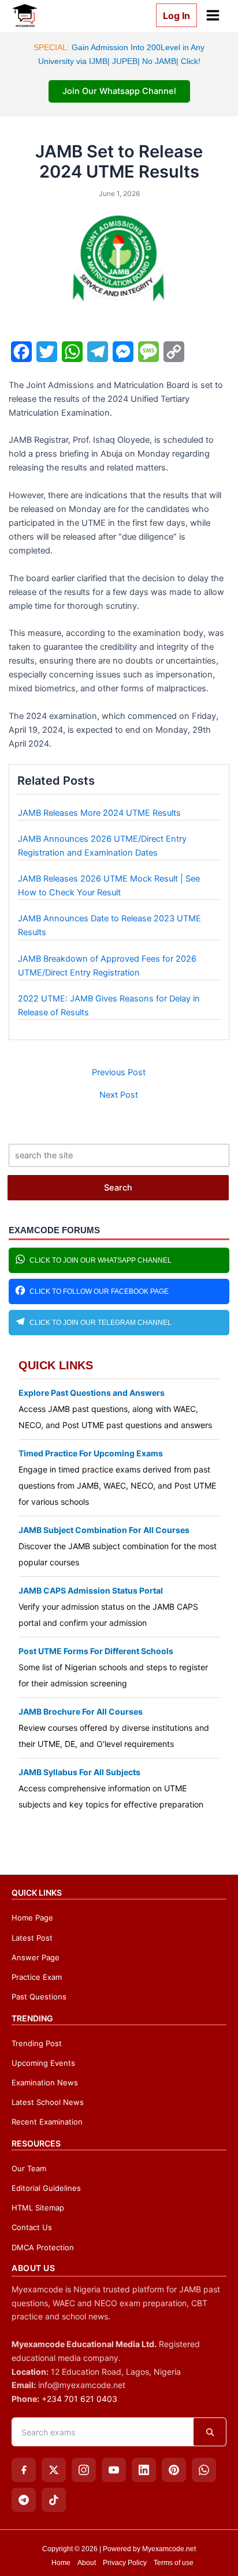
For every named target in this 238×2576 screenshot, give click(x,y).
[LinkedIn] (144, 2470)
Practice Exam (37, 1977)
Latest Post (32, 1938)
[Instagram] (84, 2470)
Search (118, 1188)
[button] (172, 15)
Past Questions (39, 1997)
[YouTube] (114, 2470)
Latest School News (48, 2102)
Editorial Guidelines (46, 2188)
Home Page (32, 1918)
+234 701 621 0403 (79, 2399)
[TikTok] (54, 2500)
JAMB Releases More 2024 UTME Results (99, 813)
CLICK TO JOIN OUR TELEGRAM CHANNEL (101, 1323)
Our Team (29, 2168)
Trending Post (37, 2043)
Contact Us (32, 2227)
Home (61, 2563)
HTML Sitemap (38, 2208)
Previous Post (119, 1073)
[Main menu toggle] (213, 15)
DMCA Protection (43, 2247)
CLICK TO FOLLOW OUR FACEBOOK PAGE (99, 1291)
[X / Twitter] (54, 2470)
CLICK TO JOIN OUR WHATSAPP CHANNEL (101, 1260)
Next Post (119, 1095)
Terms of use (174, 2563)
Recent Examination (47, 2122)
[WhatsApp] (204, 2470)
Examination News (45, 2082)
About (87, 2563)
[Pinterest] (174, 2470)
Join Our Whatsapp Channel (119, 91)
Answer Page (36, 1957)
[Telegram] (24, 2500)
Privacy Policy (125, 2563)
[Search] (210, 2432)
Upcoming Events (43, 2063)
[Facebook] (24, 2470)
